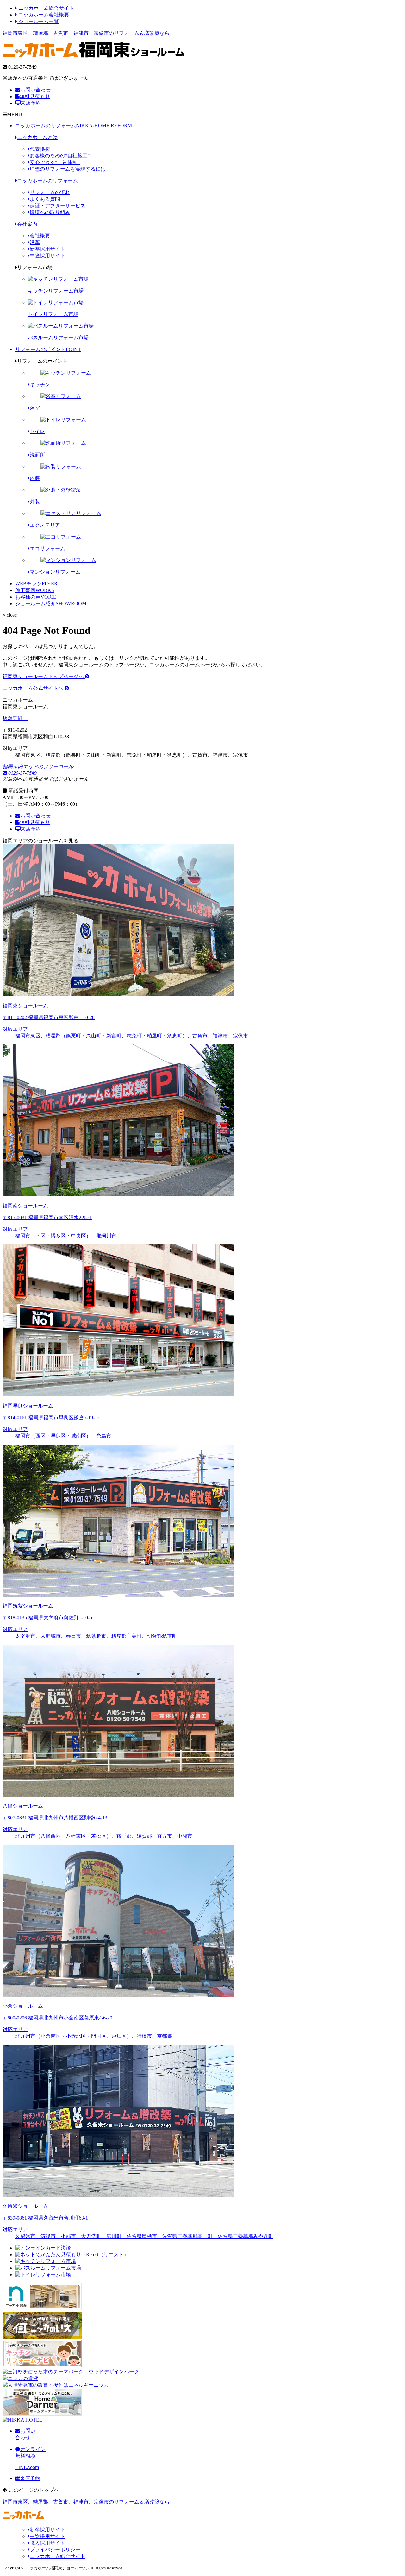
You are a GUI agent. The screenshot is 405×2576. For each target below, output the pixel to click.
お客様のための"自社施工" (60, 156)
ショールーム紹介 (51, 604)
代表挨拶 (40, 149)
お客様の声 (36, 597)
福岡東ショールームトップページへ (44, 676)
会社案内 (27, 224)
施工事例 (35, 590)
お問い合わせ (35, 90)
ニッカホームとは (37, 137)
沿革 (35, 242)
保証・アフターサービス (58, 206)
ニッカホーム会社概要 (43, 15)
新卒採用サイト (47, 249)
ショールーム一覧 (38, 21)
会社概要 (40, 236)
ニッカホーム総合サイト (46, 8)
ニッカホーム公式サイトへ (34, 688)
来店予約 (31, 103)
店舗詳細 (13, 718)
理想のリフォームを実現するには (68, 169)
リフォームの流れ (50, 192)
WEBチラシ (36, 584)
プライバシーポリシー (55, 2550)
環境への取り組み (50, 212)
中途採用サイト (47, 256)
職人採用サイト (47, 2543)
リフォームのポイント (48, 349)
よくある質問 (45, 199)
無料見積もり (35, 96)
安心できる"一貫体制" (55, 162)
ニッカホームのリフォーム (74, 126)
